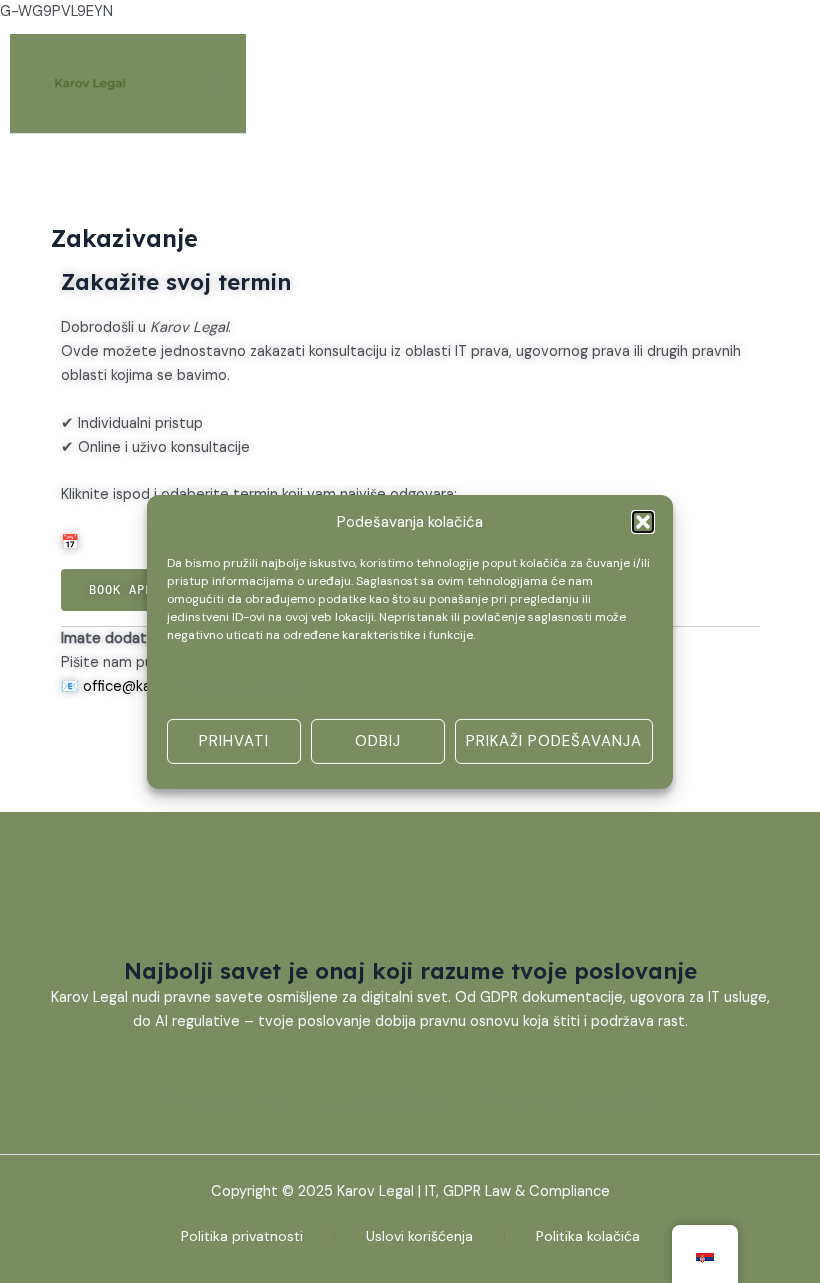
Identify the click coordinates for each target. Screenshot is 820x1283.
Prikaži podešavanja (554, 741)
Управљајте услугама (238, 687)
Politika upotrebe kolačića (568, 1101)
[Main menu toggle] (206, 84)
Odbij (378, 741)
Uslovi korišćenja (386, 1101)
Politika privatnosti (228, 1101)
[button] (643, 521)
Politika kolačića (588, 1236)
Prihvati (234, 741)
